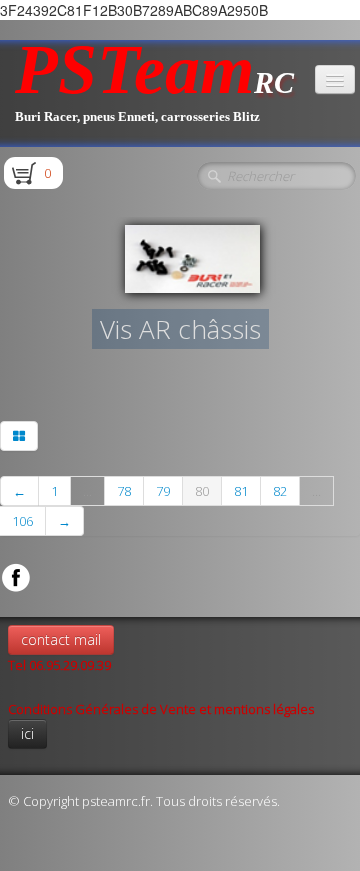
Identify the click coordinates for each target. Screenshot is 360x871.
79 (163, 491)
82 (280, 491)
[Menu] (335, 79)
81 (241, 491)
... (87, 491)
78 (124, 491)
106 (22, 521)
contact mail (61, 639)
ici (27, 733)
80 (202, 491)
